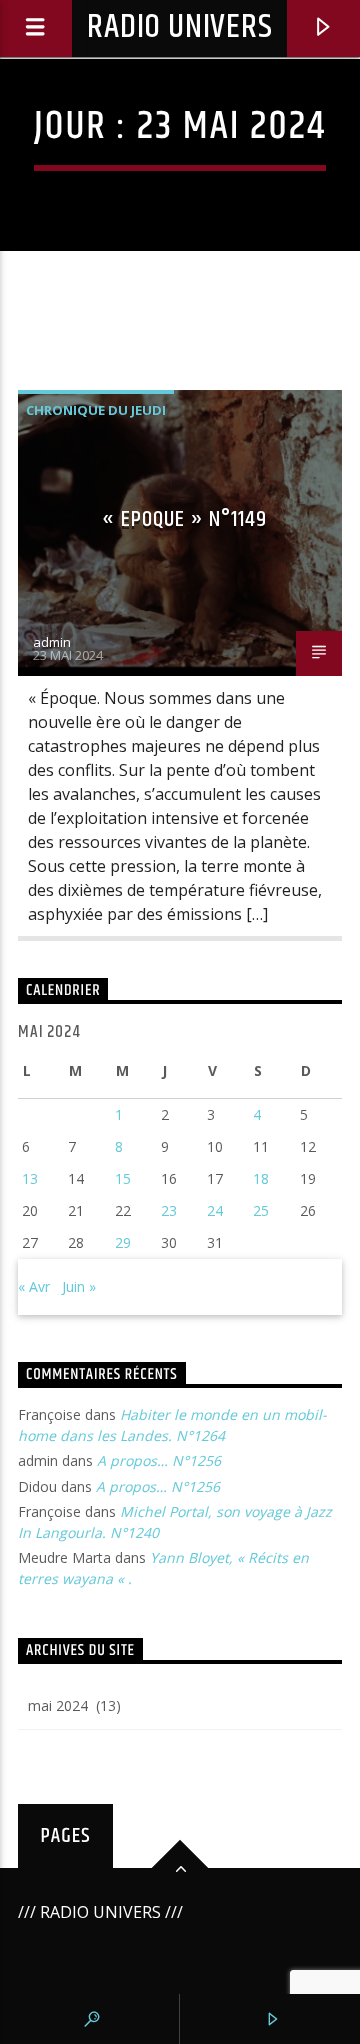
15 (123, 1178)
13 (30, 1178)
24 (215, 1210)
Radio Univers (179, 27)
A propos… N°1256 (159, 1460)
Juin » (79, 1286)
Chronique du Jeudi (96, 410)
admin (52, 642)
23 (169, 1210)
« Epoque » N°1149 (184, 519)
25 (261, 1210)
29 (123, 1242)
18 (261, 1178)
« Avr (34, 1286)
